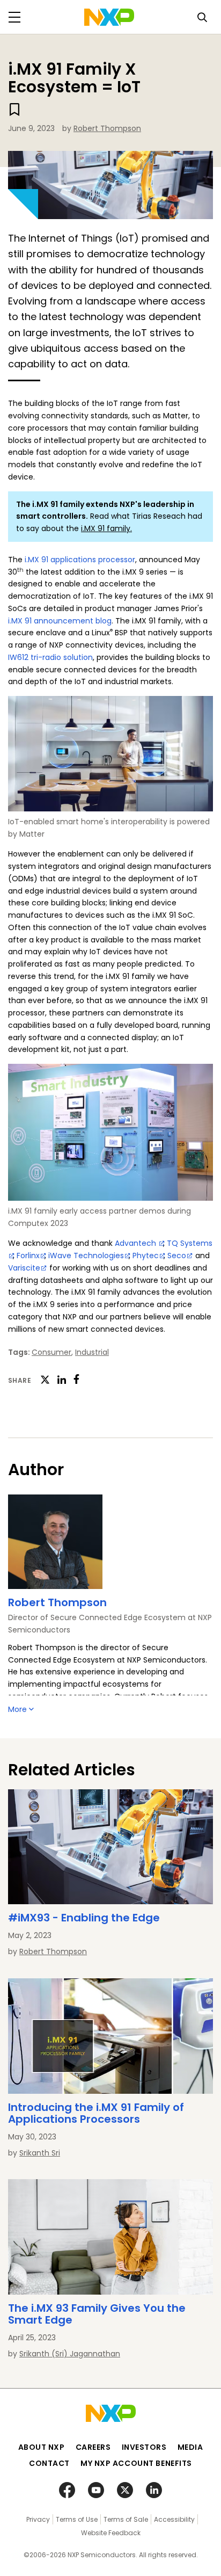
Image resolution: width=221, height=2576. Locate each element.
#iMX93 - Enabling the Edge (84, 1918)
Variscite (24, 1268)
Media (190, 2447)
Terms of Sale (126, 2519)
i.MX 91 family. (106, 528)
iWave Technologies (86, 1256)
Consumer (51, 1352)
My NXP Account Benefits (136, 2463)
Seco (177, 1256)
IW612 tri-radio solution (50, 657)
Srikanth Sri (40, 2153)
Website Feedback (111, 2533)
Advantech (137, 1243)
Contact (49, 2463)
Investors (144, 2447)
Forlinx (28, 1256)
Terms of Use (77, 2519)
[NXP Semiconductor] (109, 17)
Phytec (146, 1256)
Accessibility (174, 2519)
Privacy (38, 2519)
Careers (93, 2447)
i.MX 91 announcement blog (60, 621)
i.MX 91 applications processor (80, 560)
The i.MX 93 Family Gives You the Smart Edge (97, 2314)
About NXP (42, 2447)
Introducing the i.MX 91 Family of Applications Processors (96, 2113)
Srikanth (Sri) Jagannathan (70, 2354)
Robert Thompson (107, 128)
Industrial (92, 1352)
